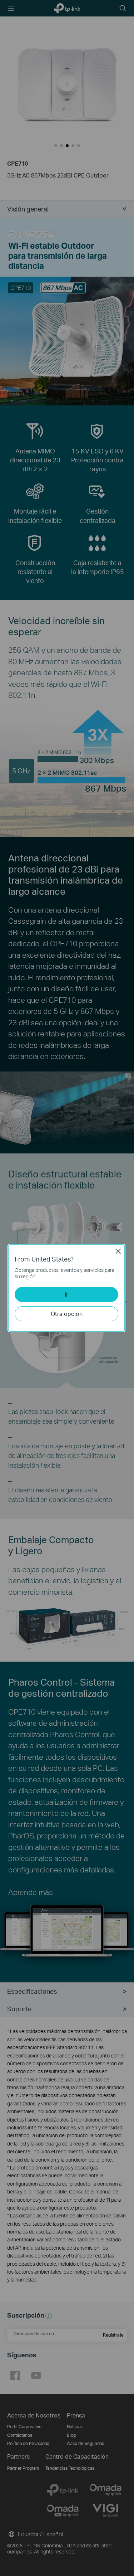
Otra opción (67, 1314)
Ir (66, 1294)
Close (118, 1251)
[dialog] (67, 1288)
